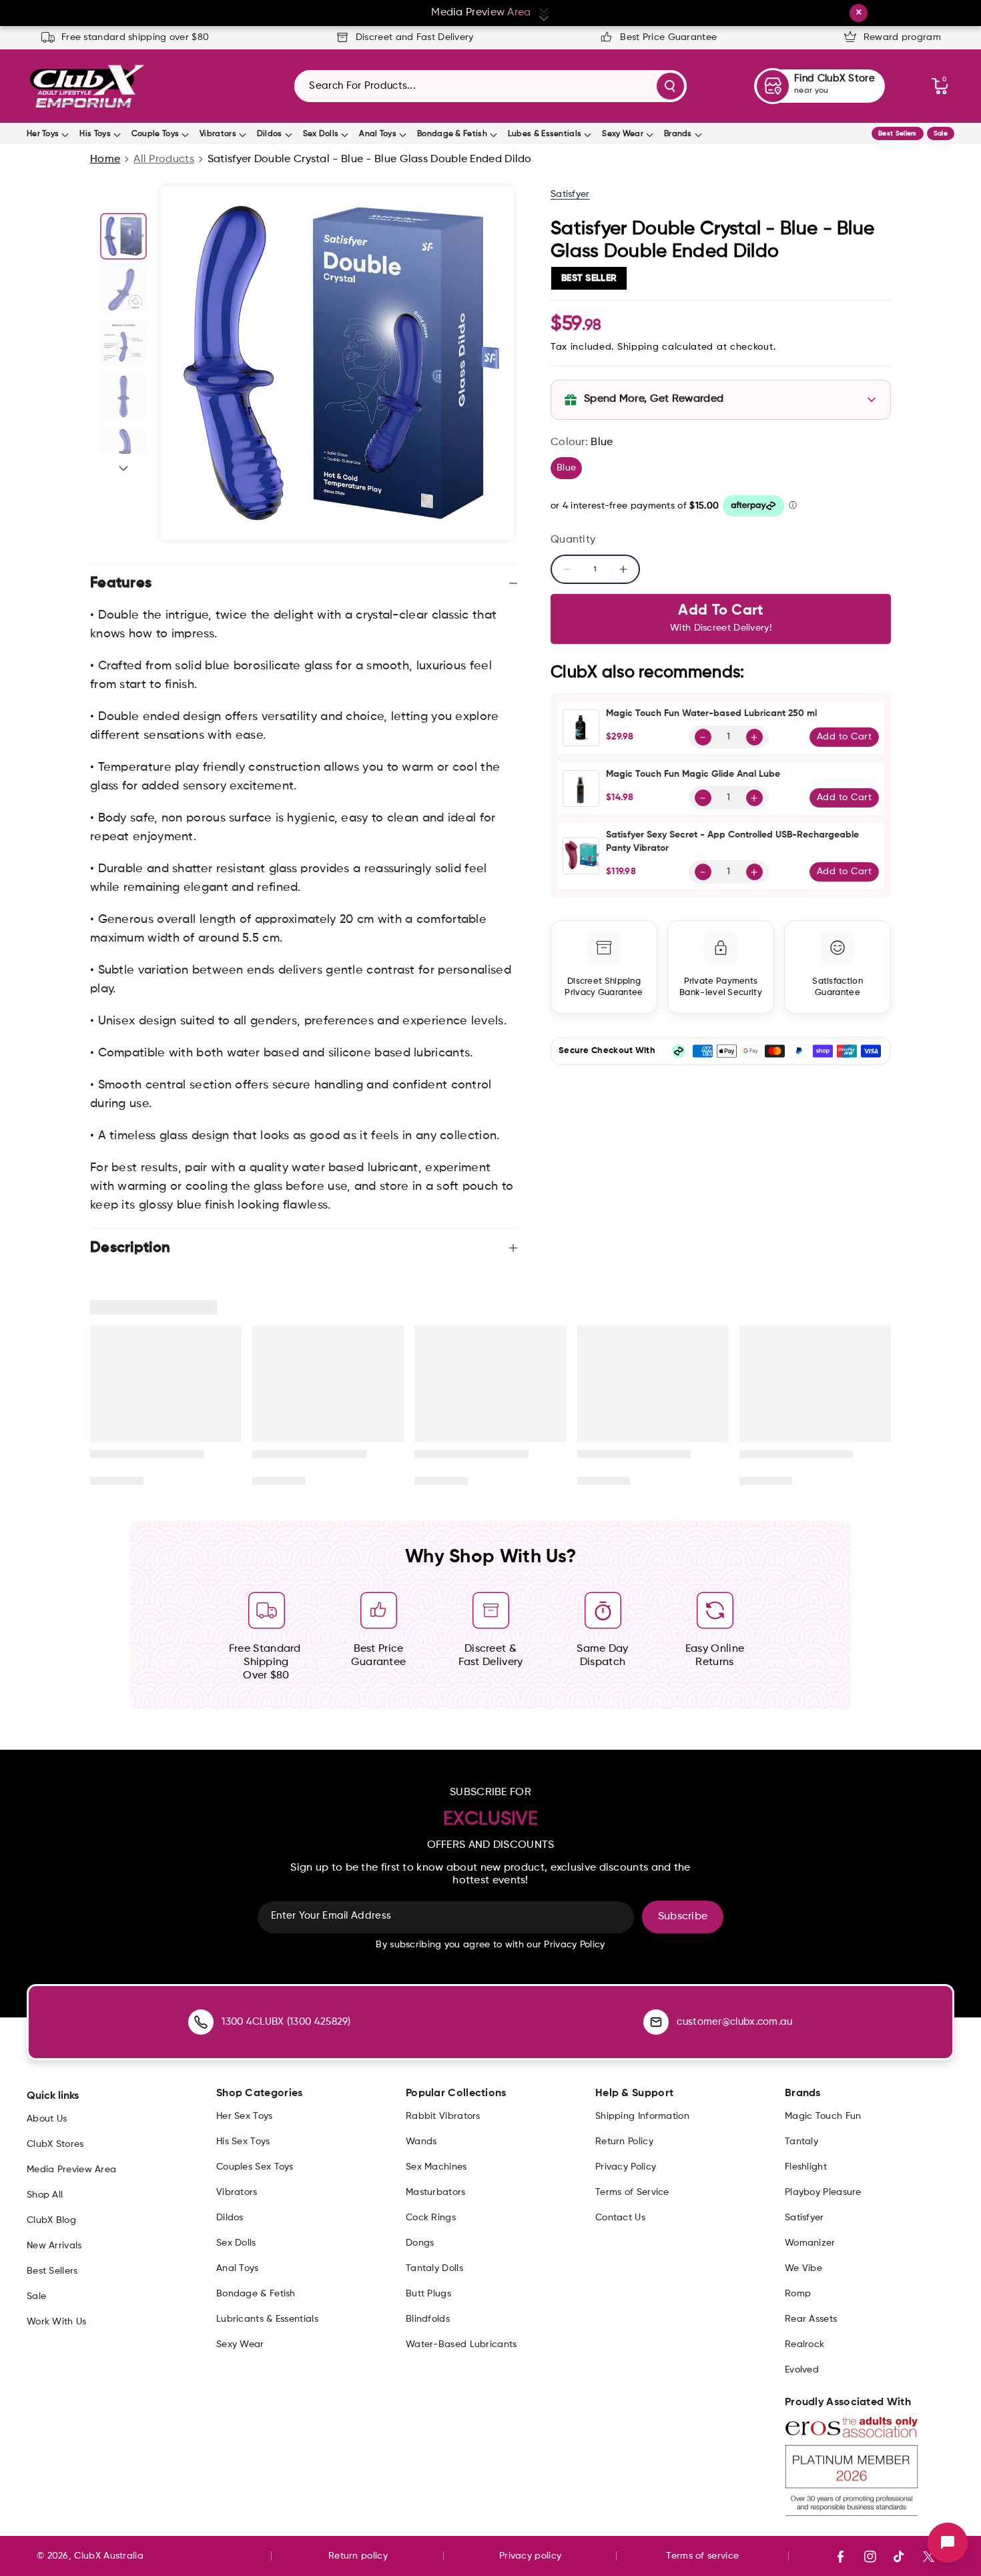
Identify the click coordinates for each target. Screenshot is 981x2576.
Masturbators (436, 2192)
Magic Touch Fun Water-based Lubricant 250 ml (711, 713)
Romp (798, 2294)
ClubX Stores (55, 2144)
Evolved (802, 2370)
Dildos (270, 134)
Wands (421, 2142)
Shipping (638, 347)
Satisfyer (570, 194)
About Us (47, 2119)
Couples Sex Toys (255, 2167)
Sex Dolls (321, 134)
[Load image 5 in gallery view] (123, 450)
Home (105, 159)
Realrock (804, 2344)
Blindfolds (428, 2319)
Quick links (53, 2096)
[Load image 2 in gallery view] (123, 290)
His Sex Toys (243, 2142)
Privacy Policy (626, 2167)
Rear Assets (811, 2319)
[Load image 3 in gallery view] (123, 343)
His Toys (95, 134)
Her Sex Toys (245, 2116)
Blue (569, 470)
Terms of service (702, 2556)
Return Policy (624, 2142)
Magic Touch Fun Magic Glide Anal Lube (693, 774)
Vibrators (218, 134)
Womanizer (810, 2243)
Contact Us (620, 2218)
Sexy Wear (623, 134)
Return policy (358, 2556)
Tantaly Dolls (434, 2268)
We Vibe (803, 2268)
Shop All (45, 2195)
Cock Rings (431, 2218)
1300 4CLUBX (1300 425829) (286, 2022)
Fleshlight (806, 2167)
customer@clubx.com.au (734, 2022)
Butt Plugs (428, 2294)
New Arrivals (54, 2246)
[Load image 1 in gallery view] (123, 236)
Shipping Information (642, 2116)
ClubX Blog (51, 2220)
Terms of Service (632, 2192)
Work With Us (57, 2322)
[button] (940, 86)
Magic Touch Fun (823, 2116)
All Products (164, 159)
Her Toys (43, 134)
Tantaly (801, 2142)
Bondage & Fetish (452, 134)
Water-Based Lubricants (461, 2344)
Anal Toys (378, 134)
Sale (941, 133)
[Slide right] (123, 468)
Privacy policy (530, 2556)
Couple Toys (155, 134)
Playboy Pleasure (823, 2192)
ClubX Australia (109, 2556)
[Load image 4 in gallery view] (123, 396)
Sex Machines (436, 2167)
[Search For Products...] (670, 86)
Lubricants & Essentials (267, 2319)
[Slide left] (123, 198)
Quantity (573, 540)
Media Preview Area (71, 2170)
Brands (678, 134)
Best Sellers (898, 133)
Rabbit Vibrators (443, 2116)
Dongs (420, 2243)
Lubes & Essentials (545, 134)
